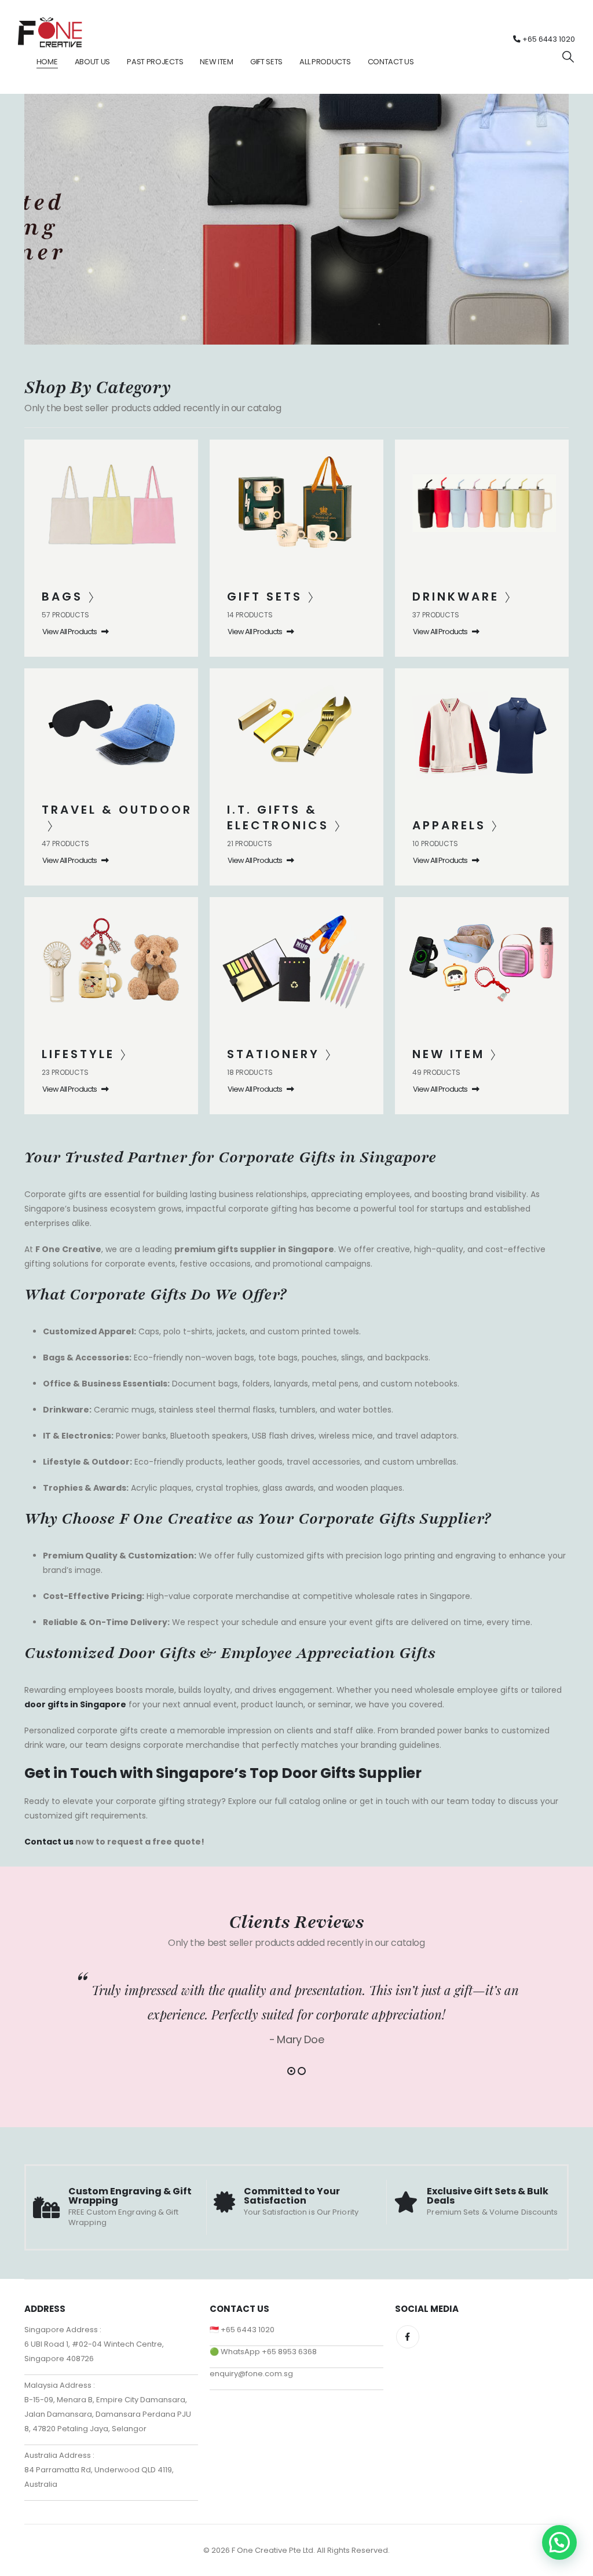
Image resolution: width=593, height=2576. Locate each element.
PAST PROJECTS (155, 62)
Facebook (408, 2337)
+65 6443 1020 (548, 39)
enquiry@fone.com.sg (251, 2374)
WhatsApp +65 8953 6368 (269, 2352)
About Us (93, 62)
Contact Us (391, 62)
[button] (568, 57)
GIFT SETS (266, 62)
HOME (47, 62)
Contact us (49, 1841)
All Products (325, 62)
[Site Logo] (50, 32)
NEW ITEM (217, 62)
